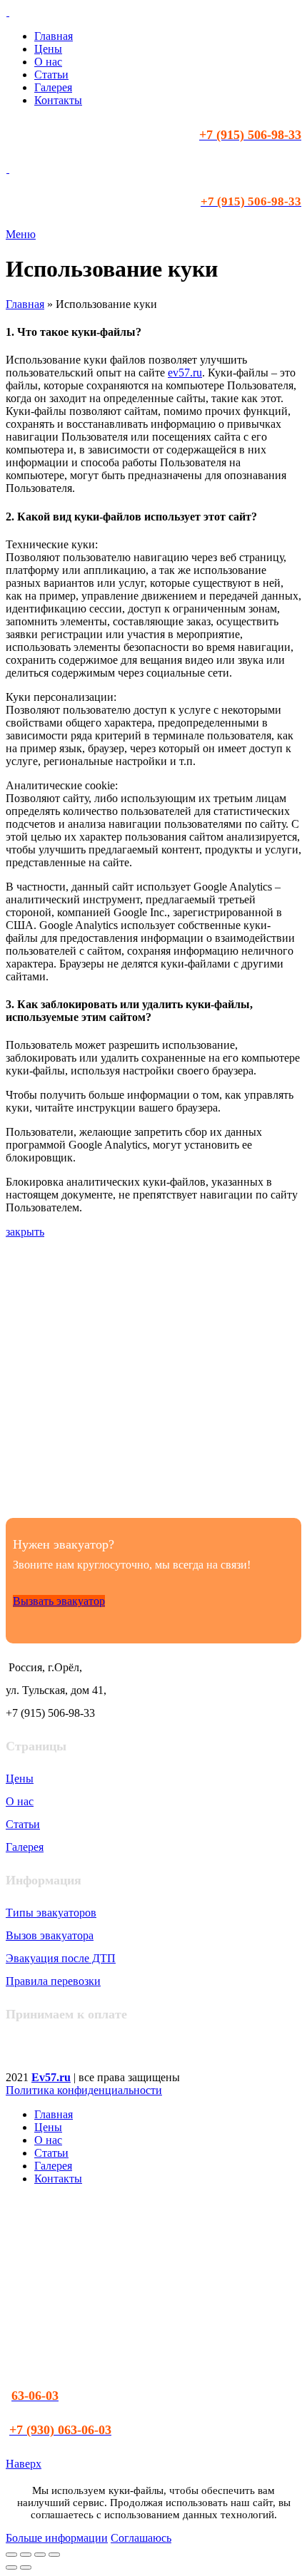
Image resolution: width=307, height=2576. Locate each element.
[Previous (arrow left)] (11, 2567)
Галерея (25, 1847)
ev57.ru (185, 373)
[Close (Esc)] (11, 2555)
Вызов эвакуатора (50, 1935)
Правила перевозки (53, 1981)
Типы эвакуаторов (51, 1913)
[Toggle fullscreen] (40, 2555)
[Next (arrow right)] (26, 2567)
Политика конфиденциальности (84, 2090)
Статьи (23, 1824)
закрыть (25, 1232)
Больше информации (57, 2538)
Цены (20, 1779)
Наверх (24, 2464)
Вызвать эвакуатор (59, 1601)
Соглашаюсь (141, 2538)
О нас (20, 1801)
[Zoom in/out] (54, 2555)
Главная (25, 304)
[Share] (26, 2555)
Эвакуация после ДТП (61, 1958)
